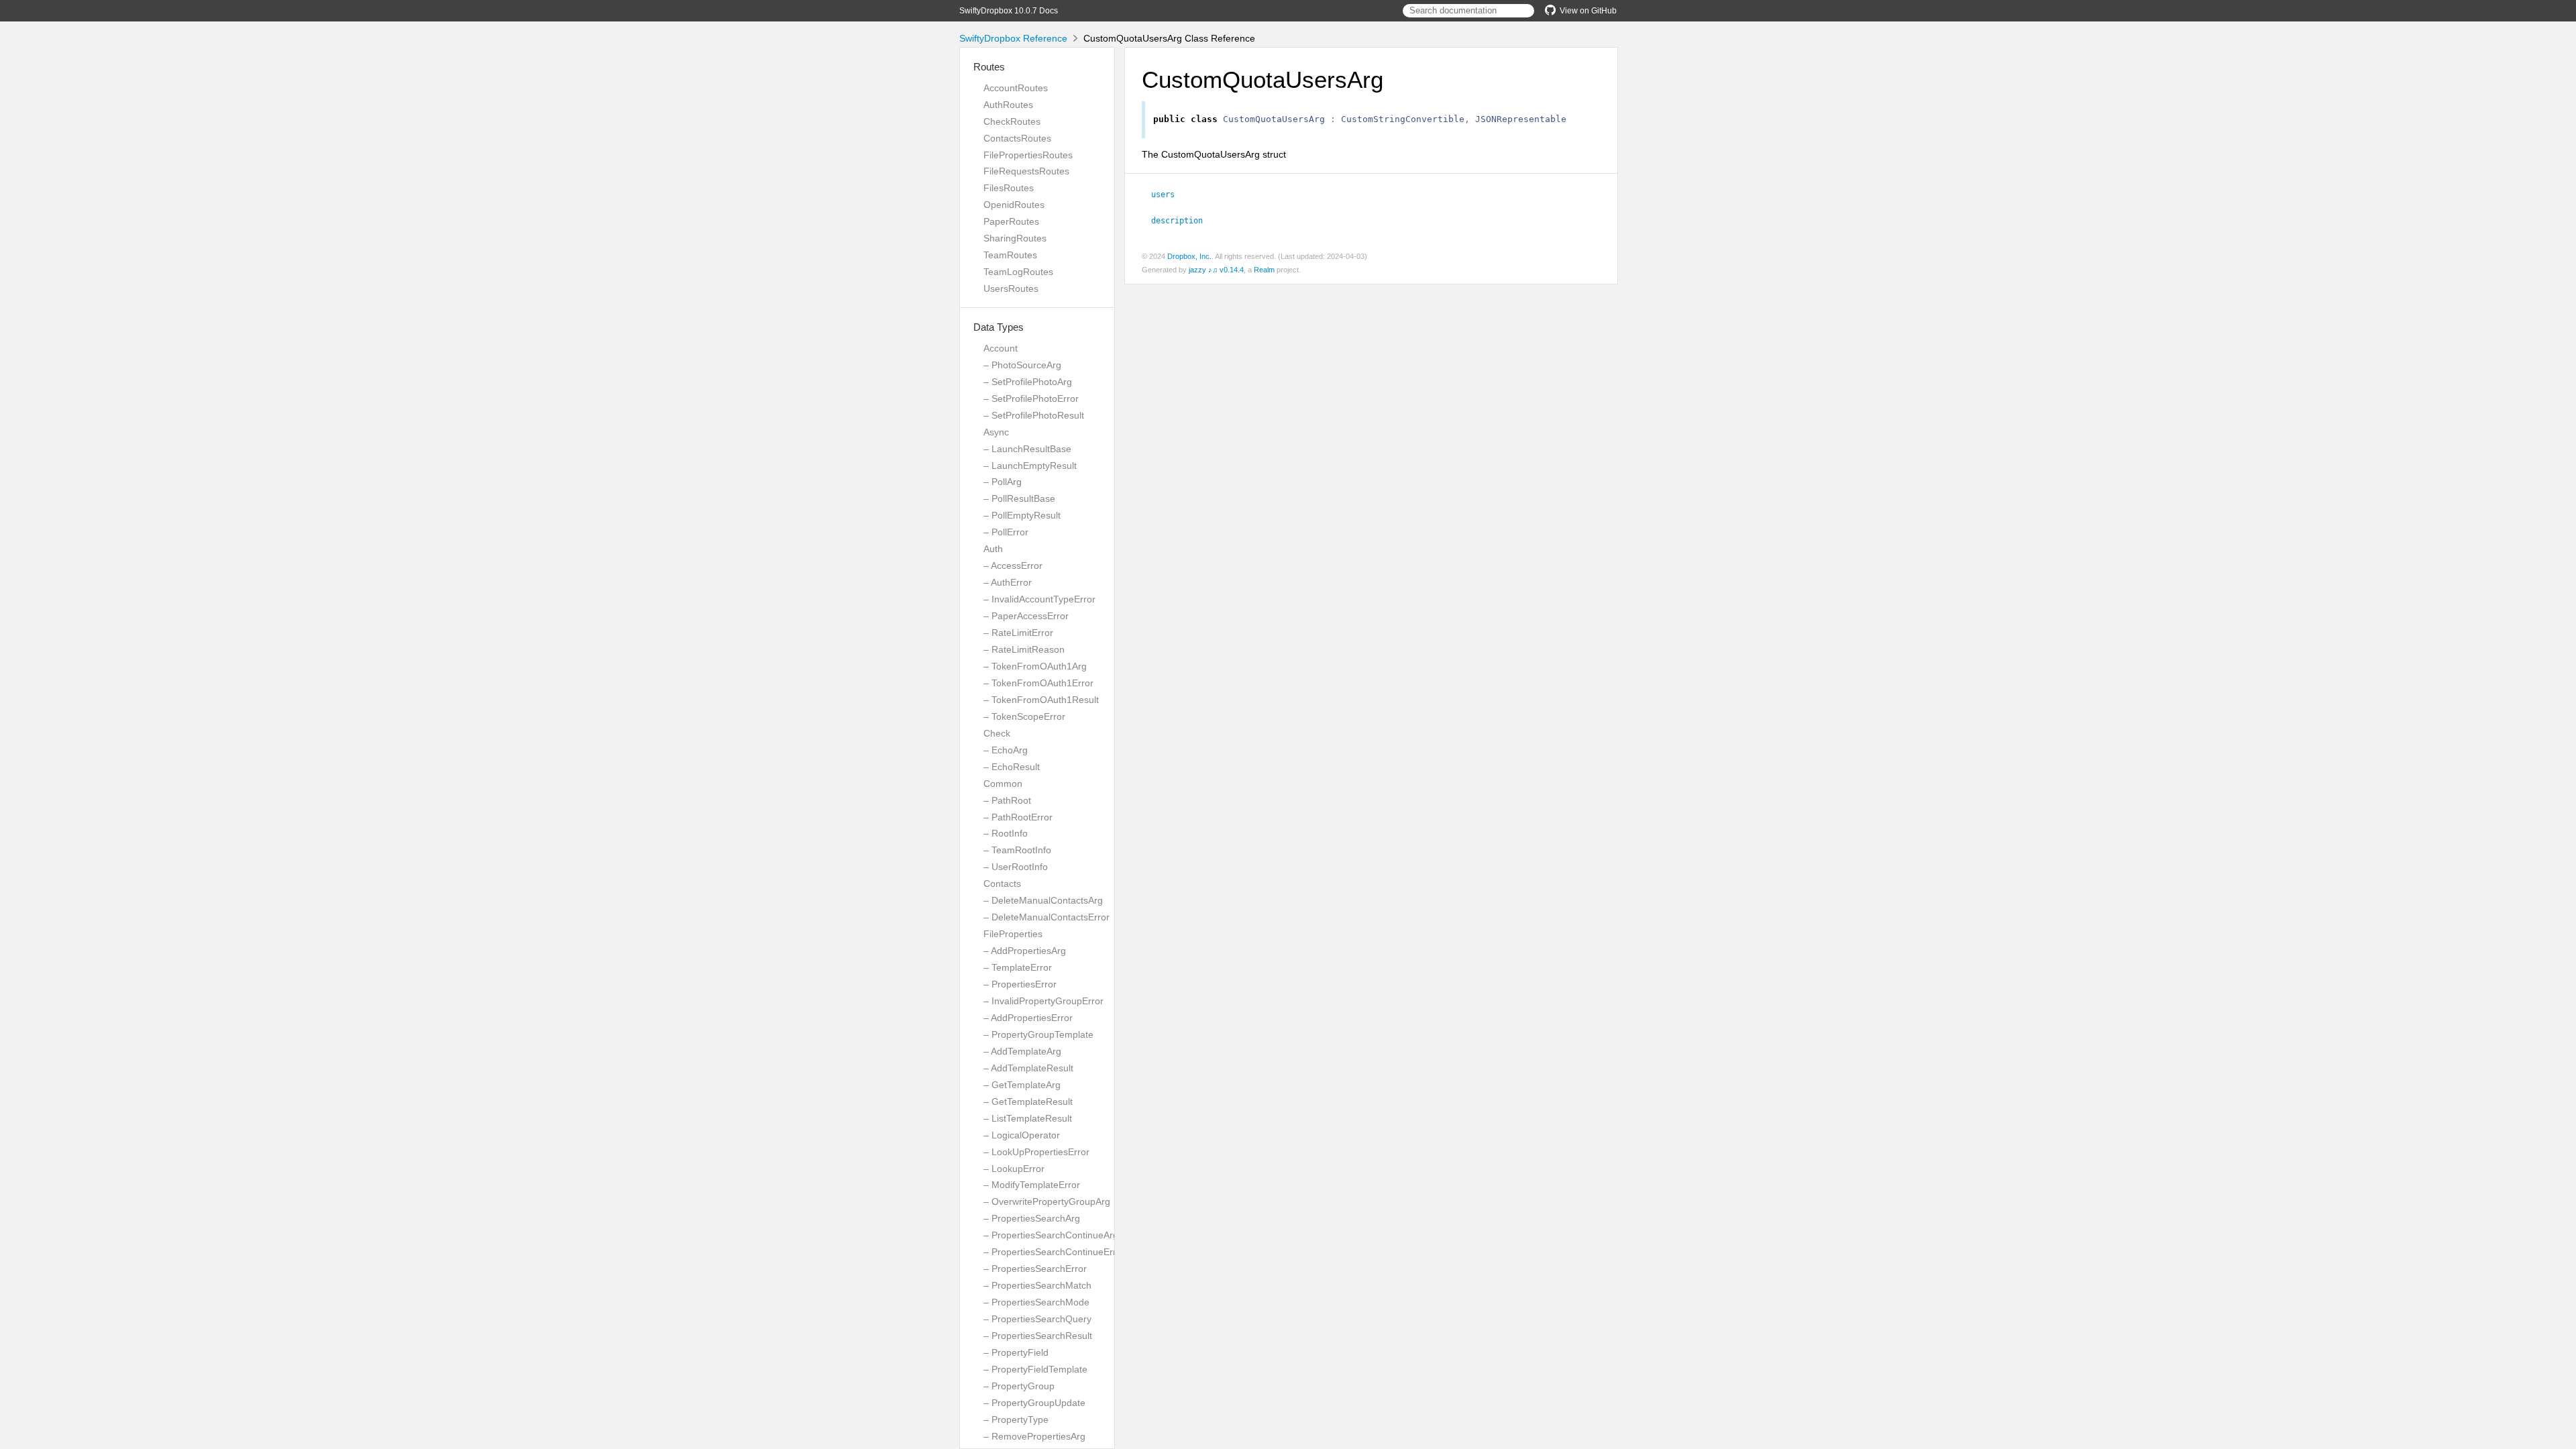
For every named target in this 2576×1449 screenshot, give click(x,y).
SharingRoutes (1015, 238)
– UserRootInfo (1016, 867)
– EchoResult (1012, 767)
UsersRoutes (1011, 288)
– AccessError (1013, 566)
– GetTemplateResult (1028, 1102)
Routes (989, 67)
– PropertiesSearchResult (1038, 1336)
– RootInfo (1006, 833)
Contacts (1002, 883)
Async (996, 432)
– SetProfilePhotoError (1031, 398)
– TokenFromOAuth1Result (1041, 700)
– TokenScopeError (1024, 716)
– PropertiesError (1020, 984)
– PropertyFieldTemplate (1035, 1369)
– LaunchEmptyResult (1030, 466)
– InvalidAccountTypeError (1039, 599)
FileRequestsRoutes (1026, 171)
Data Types (999, 327)
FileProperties (1013, 934)
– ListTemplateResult (1028, 1118)
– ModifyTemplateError (1032, 1185)
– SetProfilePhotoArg (1028, 382)
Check (997, 733)
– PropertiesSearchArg (1032, 1218)
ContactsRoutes (1017, 138)
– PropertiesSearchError (1035, 1269)
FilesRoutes (1009, 188)
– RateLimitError (1018, 633)
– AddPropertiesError (1028, 1018)
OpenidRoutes (1014, 205)
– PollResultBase (1019, 498)
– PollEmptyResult (1022, 515)
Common (1003, 784)
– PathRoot (1007, 800)
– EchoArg (1006, 750)
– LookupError (1014, 1169)
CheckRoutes (1012, 121)
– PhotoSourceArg (1022, 365)
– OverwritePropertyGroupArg (1047, 1201)
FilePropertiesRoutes (1028, 155)
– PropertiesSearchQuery (1037, 1319)
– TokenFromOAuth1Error (1038, 683)
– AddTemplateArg (1022, 1051)
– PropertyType (1016, 1419)
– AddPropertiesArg (1025, 951)
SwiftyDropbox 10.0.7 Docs (1009, 11)
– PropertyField (1016, 1352)
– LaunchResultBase (1027, 449)
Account (1001, 348)
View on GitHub (1588, 11)
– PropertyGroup (1019, 1386)
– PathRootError (1018, 817)
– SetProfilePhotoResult (1034, 415)
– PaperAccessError (1026, 616)
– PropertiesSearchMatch (1037, 1285)
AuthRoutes (1008, 105)
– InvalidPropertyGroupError (1043, 1001)
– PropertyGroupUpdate (1034, 1403)
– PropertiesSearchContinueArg (1051, 1235)
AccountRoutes (1016, 88)
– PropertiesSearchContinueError (1054, 1252)
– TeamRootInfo (1017, 850)
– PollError (1006, 532)
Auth (993, 549)
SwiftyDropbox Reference (1013, 38)
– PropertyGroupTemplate (1038, 1034)
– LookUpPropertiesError (1036, 1152)
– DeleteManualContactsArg (1043, 900)
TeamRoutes (1010, 255)
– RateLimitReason (1024, 649)
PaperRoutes (1011, 221)
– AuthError (1008, 582)
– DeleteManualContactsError (1046, 917)
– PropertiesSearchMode (1036, 1302)
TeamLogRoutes (1018, 272)
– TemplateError (1018, 967)
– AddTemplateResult (1028, 1068)
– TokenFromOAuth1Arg (1035, 666)
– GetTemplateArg (1022, 1085)
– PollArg (1003, 482)
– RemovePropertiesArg (1034, 1436)
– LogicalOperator (1022, 1135)
